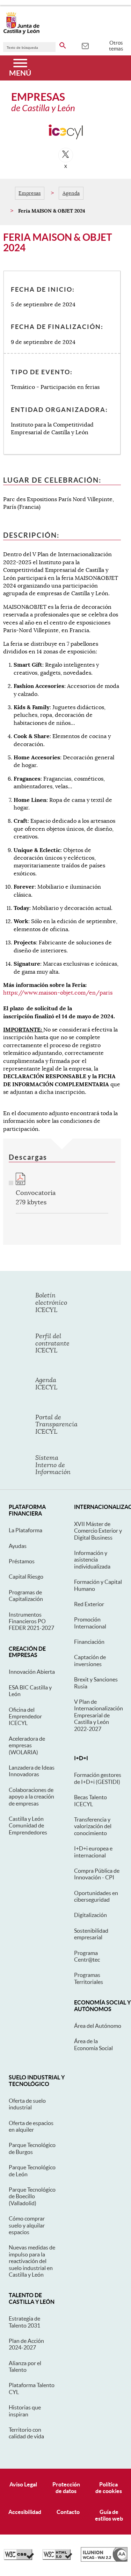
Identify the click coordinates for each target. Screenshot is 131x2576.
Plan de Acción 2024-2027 (26, 2344)
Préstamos (22, 1561)
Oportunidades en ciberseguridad (96, 1896)
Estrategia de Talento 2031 (24, 2322)
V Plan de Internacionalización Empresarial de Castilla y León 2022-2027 (99, 1715)
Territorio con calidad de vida (26, 2433)
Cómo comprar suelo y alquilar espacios (27, 2225)
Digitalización (90, 1915)
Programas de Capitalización (26, 1596)
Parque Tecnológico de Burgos (32, 2148)
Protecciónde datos (66, 2488)
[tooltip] (85, 45)
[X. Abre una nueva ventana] (66, 155)
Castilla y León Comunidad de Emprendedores (28, 1826)
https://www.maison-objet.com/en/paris (58, 993)
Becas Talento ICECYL (90, 1800)
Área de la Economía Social (93, 2044)
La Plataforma (26, 1530)
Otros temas (116, 46)
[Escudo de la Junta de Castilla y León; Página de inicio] (21, 33)
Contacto (68, 2512)
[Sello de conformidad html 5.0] (57, 2558)
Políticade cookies (109, 2488)
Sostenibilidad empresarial (91, 1934)
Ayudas (18, 1546)
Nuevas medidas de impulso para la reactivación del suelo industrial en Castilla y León (32, 2261)
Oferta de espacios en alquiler (31, 2126)
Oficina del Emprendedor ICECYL (25, 1716)
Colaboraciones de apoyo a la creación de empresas (31, 1797)
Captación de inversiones (90, 1660)
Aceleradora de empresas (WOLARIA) (27, 1745)
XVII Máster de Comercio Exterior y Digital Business (98, 1531)
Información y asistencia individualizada (92, 1560)
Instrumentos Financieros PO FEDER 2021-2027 (31, 1621)
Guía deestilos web (109, 2515)
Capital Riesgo (26, 1577)
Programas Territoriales (89, 1978)
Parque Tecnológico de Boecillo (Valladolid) (32, 2196)
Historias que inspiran (25, 2411)
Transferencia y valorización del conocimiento (93, 1826)
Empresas (30, 193)
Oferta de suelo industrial (27, 2104)
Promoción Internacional (90, 1623)
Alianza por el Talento (25, 2366)
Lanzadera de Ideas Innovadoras (32, 1771)
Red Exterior (89, 1604)
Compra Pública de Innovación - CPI (97, 1874)
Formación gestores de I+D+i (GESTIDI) (98, 1778)
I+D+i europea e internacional (93, 1852)
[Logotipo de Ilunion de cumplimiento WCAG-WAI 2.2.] (104, 2560)
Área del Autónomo (98, 2026)
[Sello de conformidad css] (19, 2558)
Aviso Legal (23, 2484)
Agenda (71, 193)
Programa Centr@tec (87, 1956)
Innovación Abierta (32, 1672)
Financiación (89, 1642)
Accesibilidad (25, 2512)
